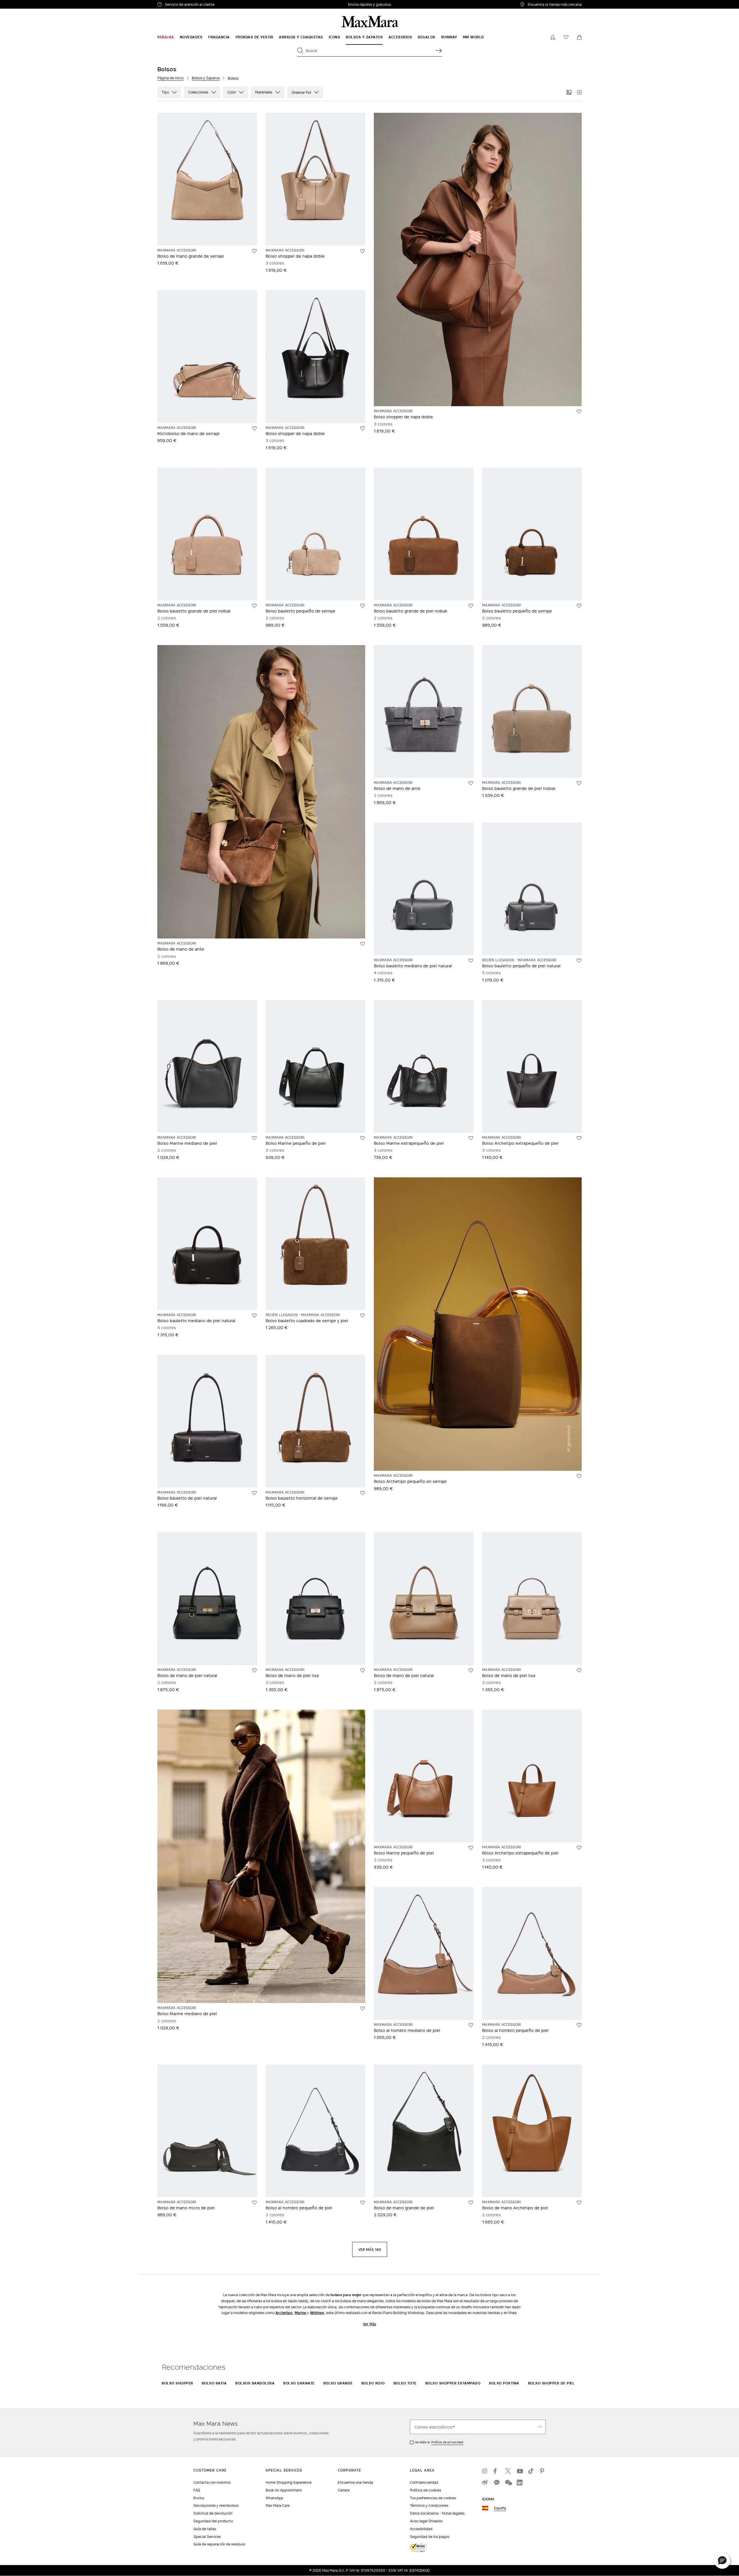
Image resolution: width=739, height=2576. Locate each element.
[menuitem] (166, 37)
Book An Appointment (284, 2490)
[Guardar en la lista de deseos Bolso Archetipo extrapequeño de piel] (579, 1138)
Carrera (344, 2490)
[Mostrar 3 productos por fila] (569, 92)
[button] (722, 2561)
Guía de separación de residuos (219, 2544)
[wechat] (508, 2483)
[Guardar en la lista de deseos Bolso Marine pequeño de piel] (363, 1138)
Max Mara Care (278, 2505)
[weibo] (485, 2483)
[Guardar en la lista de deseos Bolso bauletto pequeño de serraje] (363, 606)
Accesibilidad (421, 2529)
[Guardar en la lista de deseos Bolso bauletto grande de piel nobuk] (254, 606)
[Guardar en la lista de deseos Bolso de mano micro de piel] (254, 2203)
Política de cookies (426, 2490)
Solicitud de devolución (213, 2513)
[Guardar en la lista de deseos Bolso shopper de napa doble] (363, 251)
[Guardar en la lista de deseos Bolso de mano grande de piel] (471, 2203)
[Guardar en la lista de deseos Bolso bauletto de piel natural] (254, 1493)
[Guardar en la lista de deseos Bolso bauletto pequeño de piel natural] (579, 961)
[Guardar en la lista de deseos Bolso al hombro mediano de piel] (471, 2025)
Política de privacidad (447, 2442)
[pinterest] (543, 2471)
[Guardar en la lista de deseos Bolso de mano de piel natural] (254, 1670)
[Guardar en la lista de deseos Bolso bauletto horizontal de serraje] (363, 1493)
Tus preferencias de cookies (433, 2498)
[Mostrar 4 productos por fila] (579, 92)
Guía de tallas (205, 2529)
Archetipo (284, 2313)
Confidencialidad (424, 2482)
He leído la (439, 2442)
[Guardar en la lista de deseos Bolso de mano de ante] (363, 944)
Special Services (207, 2537)
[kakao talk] (497, 2483)
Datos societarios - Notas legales (437, 2513)
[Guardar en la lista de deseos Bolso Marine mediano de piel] (254, 1138)
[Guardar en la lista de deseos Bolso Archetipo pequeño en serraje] (579, 1476)
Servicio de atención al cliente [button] (204, 5)
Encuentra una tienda (355, 2482)
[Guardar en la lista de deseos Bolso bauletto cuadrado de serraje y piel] (363, 1316)
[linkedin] (520, 2483)
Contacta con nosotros (212, 2482)
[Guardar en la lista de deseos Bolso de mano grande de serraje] (254, 251)
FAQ (197, 2490)
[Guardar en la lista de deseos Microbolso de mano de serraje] (254, 428)
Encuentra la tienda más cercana (555, 4)
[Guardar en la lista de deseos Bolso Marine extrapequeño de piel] (471, 1138)
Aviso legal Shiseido (426, 2521)
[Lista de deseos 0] (566, 37)
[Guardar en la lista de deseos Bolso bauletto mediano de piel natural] (471, 961)
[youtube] (520, 2471)
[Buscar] (439, 50)
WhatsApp (274, 2498)
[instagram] (485, 2471)
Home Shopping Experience (289, 2482)
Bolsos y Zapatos (206, 78)
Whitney (317, 2313)
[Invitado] (553, 37)
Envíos (199, 2498)
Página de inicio (170, 78)
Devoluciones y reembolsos (216, 2505)
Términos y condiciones (429, 2505)
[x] (508, 2471)
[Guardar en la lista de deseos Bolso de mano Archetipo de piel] (579, 2203)
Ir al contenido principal (25, 3)
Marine (301, 2313)
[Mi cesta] (579, 37)
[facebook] (497, 2471)
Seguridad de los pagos (430, 2537)
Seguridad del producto (213, 2521)
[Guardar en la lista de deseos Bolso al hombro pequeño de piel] (579, 2025)
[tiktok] (531, 2471)
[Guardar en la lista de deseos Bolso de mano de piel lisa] (363, 1670)
